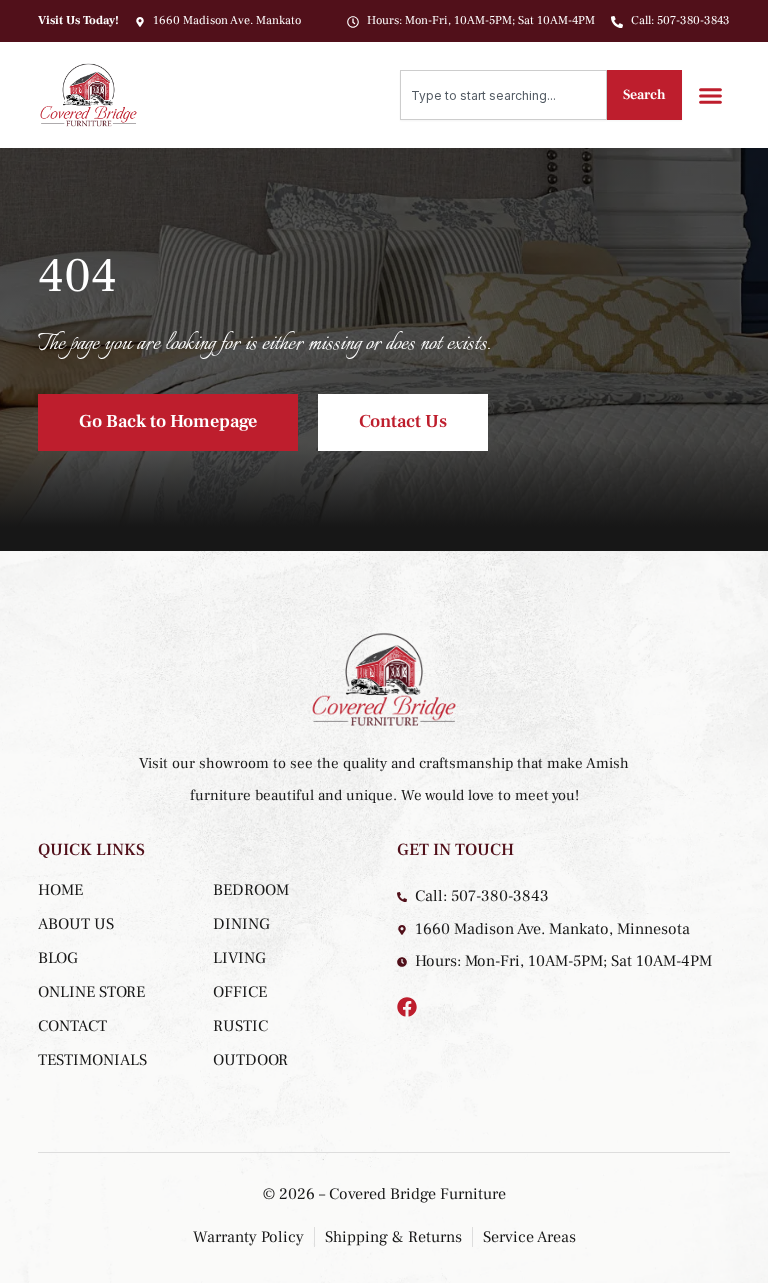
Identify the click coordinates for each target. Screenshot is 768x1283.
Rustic (240, 1026)
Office (240, 992)
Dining (241, 924)
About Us (76, 924)
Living (239, 958)
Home (60, 890)
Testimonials (92, 1060)
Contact (72, 1026)
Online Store (91, 992)
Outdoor (250, 1060)
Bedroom (251, 890)
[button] (711, 95)
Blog (58, 958)
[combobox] (503, 95)
